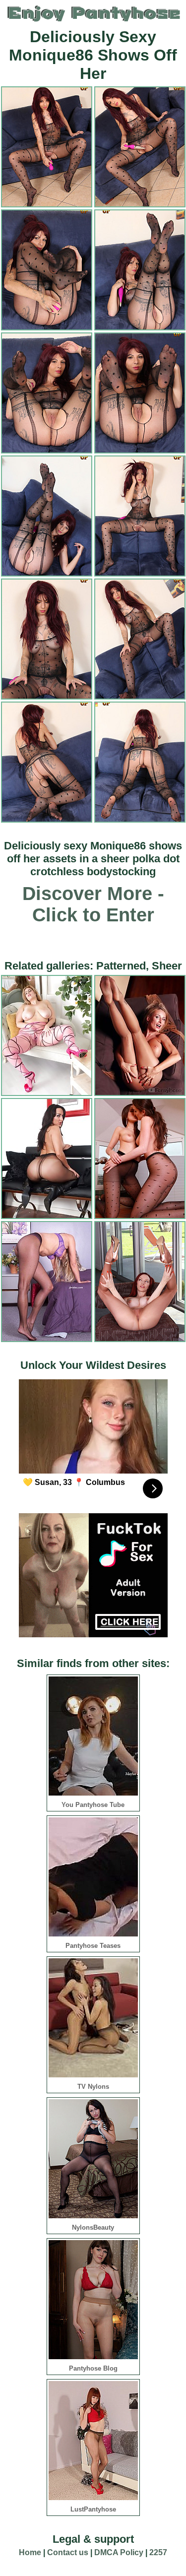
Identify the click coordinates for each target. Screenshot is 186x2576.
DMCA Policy (119, 2552)
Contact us (68, 2552)
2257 (158, 2552)
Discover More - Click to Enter (93, 904)
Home (30, 2552)
